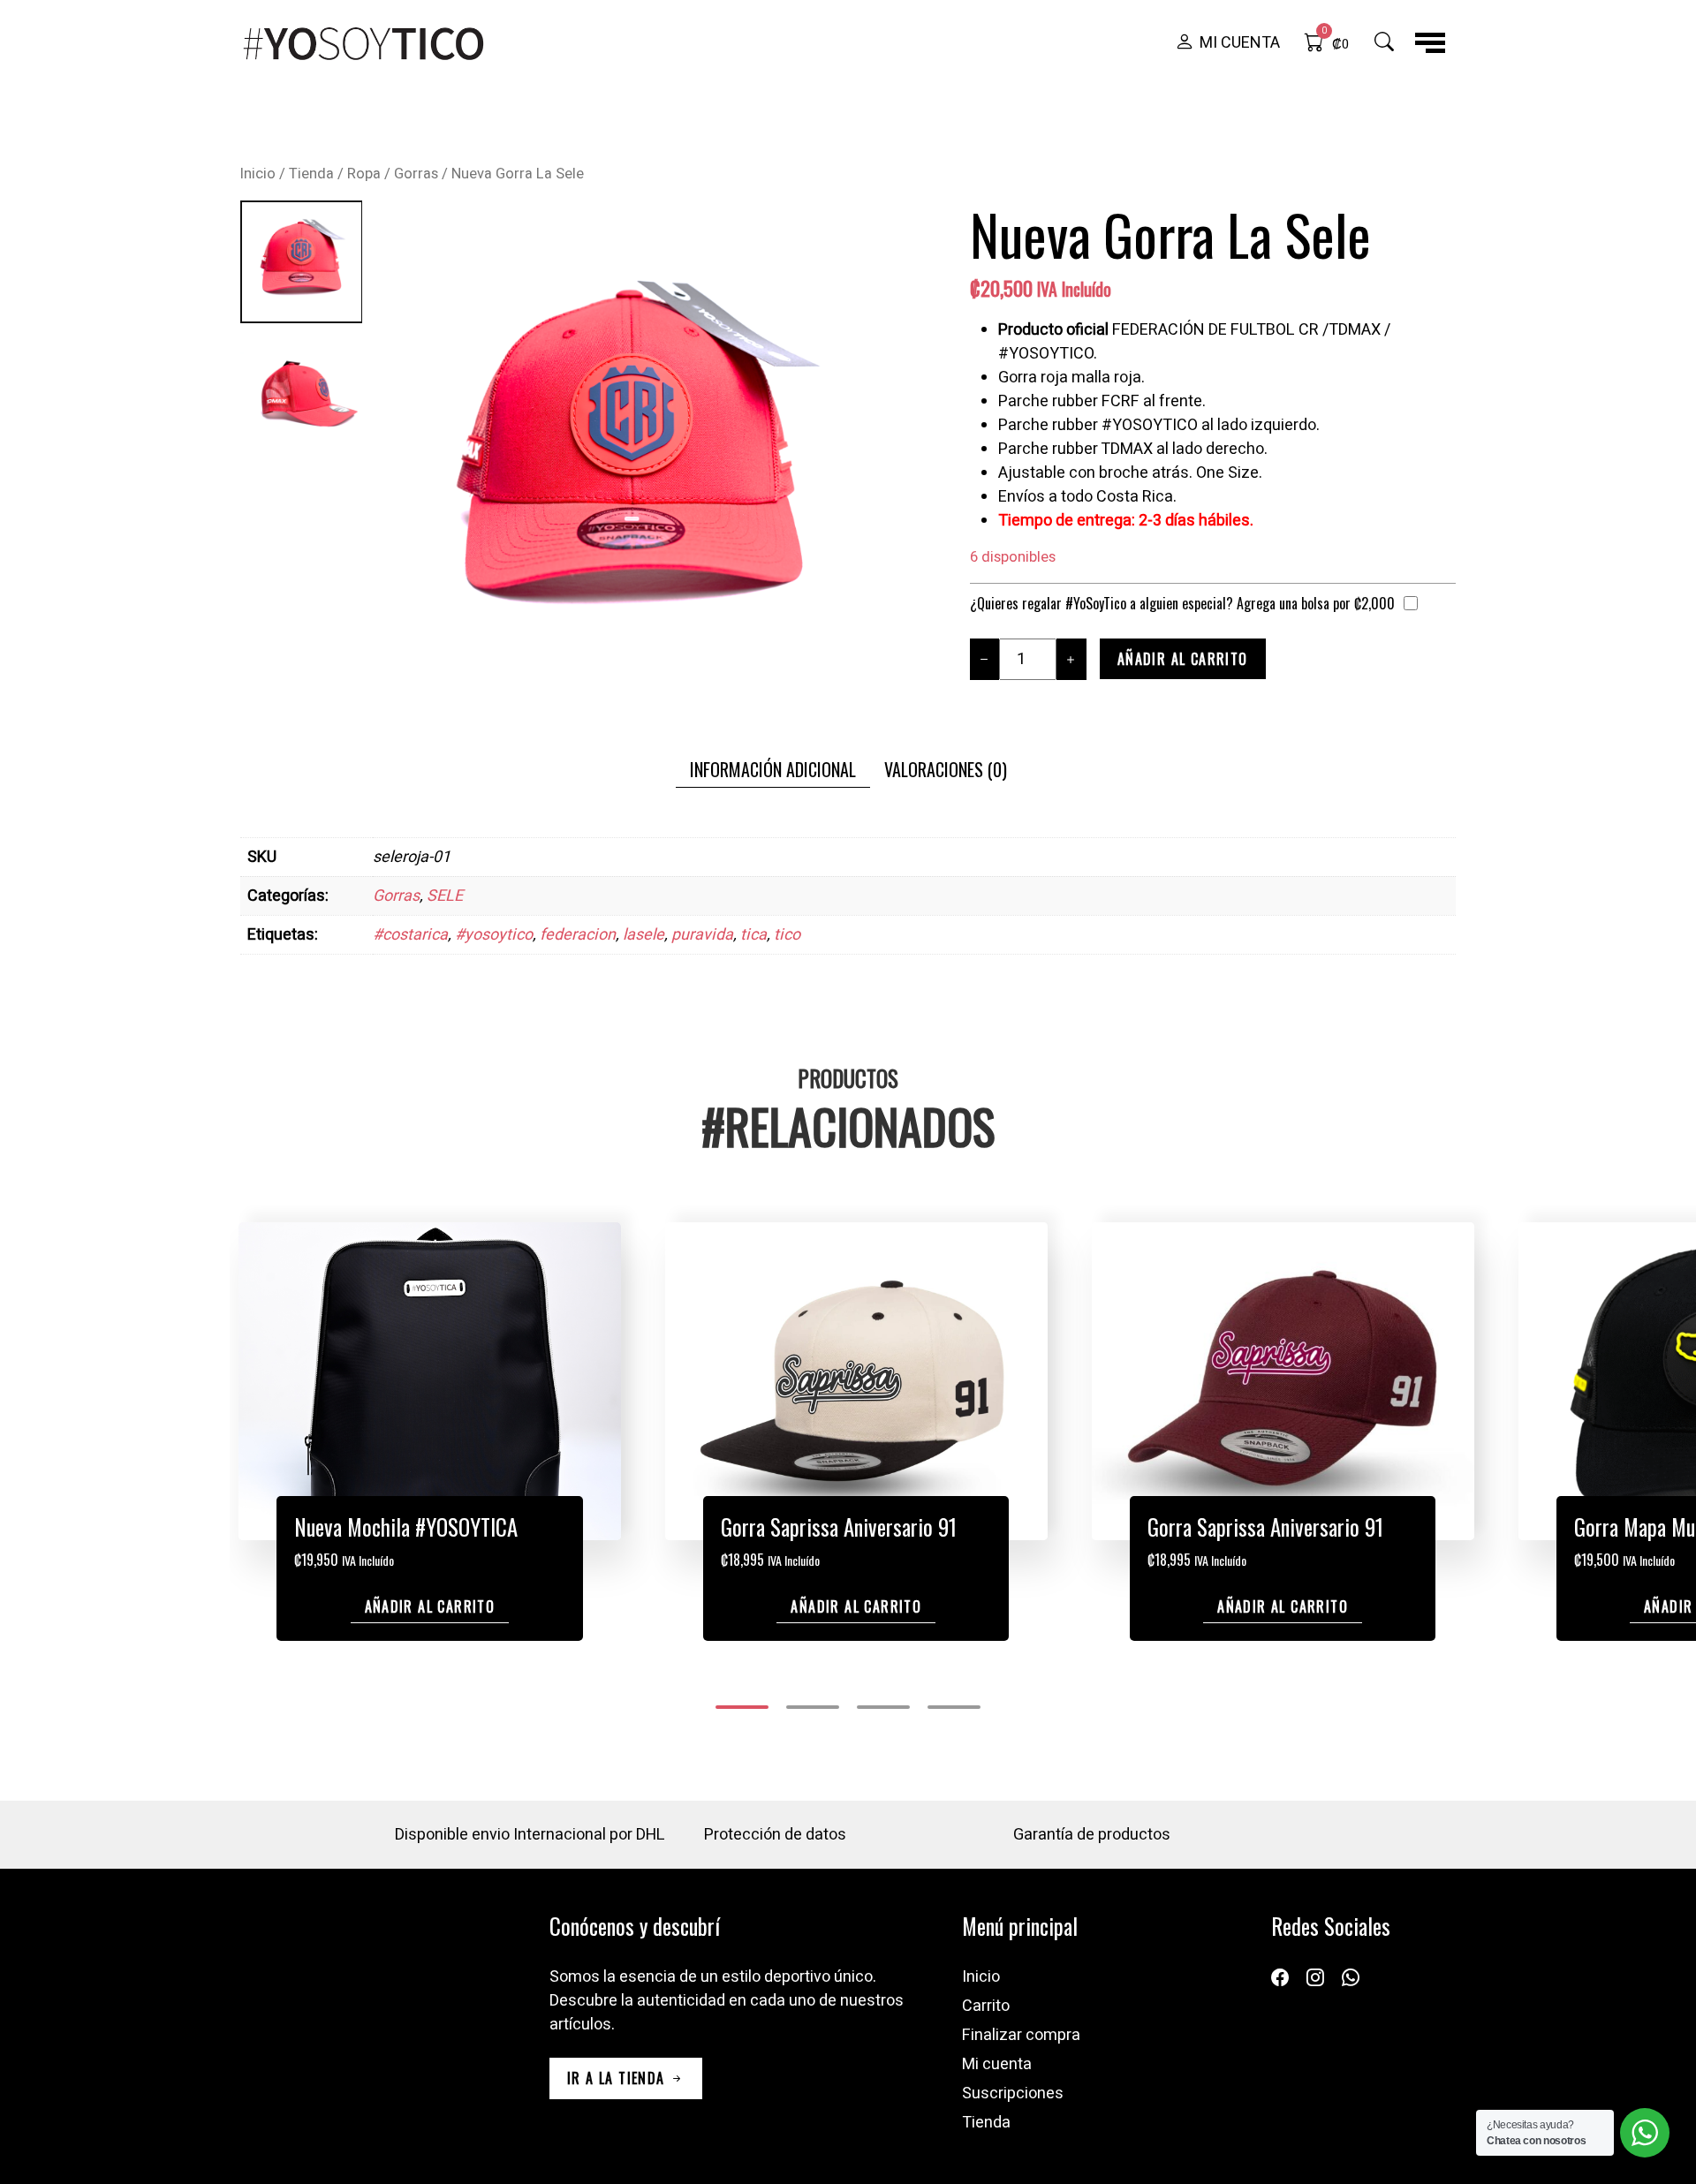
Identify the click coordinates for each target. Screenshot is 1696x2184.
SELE (445, 896)
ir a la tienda (618, 2078)
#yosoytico (494, 935)
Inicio (258, 174)
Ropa (364, 174)
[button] (1227, 43)
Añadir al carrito (1183, 659)
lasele (644, 935)
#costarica (410, 935)
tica (753, 935)
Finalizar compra (1021, 2035)
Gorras (416, 174)
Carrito (986, 2006)
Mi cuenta (997, 2064)
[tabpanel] (848, 896)
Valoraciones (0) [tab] (946, 769)
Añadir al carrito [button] (430, 1606)
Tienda (311, 174)
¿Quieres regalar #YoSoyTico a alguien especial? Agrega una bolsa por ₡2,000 (1182, 603)
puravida (702, 935)
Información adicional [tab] (773, 769)
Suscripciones (1013, 2093)
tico (787, 935)
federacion (578, 935)
